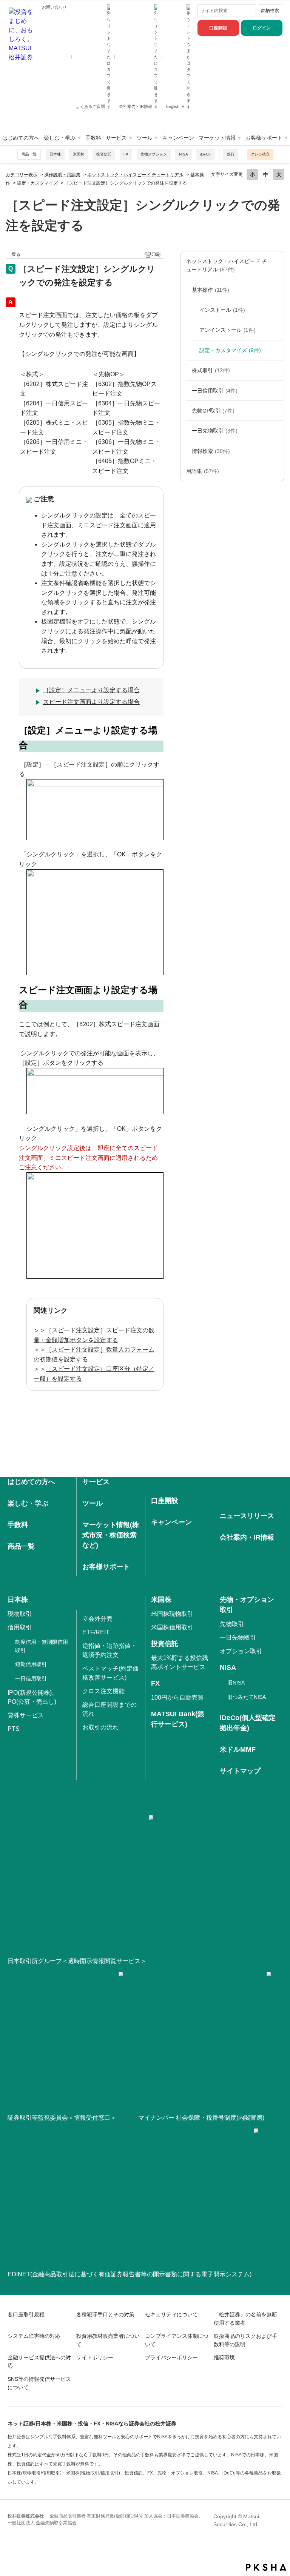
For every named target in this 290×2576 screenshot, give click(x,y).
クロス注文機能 (103, 1691)
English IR (176, 106)
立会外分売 (97, 1619)
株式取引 (211, 370)
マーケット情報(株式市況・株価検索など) (111, 1535)
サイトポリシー (95, 2357)
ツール (145, 138)
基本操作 (211, 290)
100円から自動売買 (177, 1698)
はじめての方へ (21, 138)
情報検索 (211, 451)
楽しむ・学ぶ (60, 138)
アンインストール (228, 330)
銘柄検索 (270, 11)
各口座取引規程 (26, 2314)
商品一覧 (29, 154)
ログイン (262, 28)
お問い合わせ (54, 7)
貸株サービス (26, 1715)
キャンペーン (178, 138)
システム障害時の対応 (34, 2336)
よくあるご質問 (91, 106)
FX (126, 154)
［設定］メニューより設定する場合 (91, 690)
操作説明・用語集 (62, 175)
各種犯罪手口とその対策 (105, 2314)
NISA (184, 154)
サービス (116, 138)
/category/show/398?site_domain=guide (276, 431)
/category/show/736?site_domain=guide (276, 471)
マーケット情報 (217, 138)
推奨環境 (224, 2357)
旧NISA (236, 1683)
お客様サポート (264, 138)
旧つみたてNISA (247, 1697)
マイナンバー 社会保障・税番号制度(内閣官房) (201, 2118)
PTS (14, 1729)
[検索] (249, 11)
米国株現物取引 (172, 1614)
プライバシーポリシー (171, 2357)
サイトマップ (240, 1771)
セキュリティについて (171, 2314)
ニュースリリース (247, 1516)
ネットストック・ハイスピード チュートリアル (135, 175)
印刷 (156, 254)
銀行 (231, 154)
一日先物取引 (215, 431)
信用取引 (20, 1627)
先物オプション (154, 154)
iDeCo (205, 154)
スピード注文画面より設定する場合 (91, 702)
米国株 (79, 154)
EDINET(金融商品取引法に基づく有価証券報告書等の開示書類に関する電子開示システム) (130, 2274)
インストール (222, 310)
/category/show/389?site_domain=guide (276, 391)
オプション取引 (241, 1651)
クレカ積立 (260, 154)
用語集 (203, 471)
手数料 (93, 138)
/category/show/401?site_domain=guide (276, 451)
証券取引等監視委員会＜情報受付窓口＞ (62, 2118)
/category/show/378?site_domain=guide (276, 290)
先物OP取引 (213, 411)
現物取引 (20, 1614)
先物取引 (232, 1624)
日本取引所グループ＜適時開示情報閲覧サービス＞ (77, 1961)
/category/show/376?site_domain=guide (276, 266)
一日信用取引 (215, 391)
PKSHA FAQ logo (266, 2567)
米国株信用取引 (172, 1627)
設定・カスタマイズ (37, 183)
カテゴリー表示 (22, 175)
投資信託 (104, 154)
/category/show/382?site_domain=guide (276, 370)
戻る (16, 254)
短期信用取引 (31, 1664)
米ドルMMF (238, 1749)
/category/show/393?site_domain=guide (276, 411)
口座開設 (218, 28)
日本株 (55, 154)
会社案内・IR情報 (136, 106)
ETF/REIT (96, 1632)
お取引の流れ (100, 1727)
